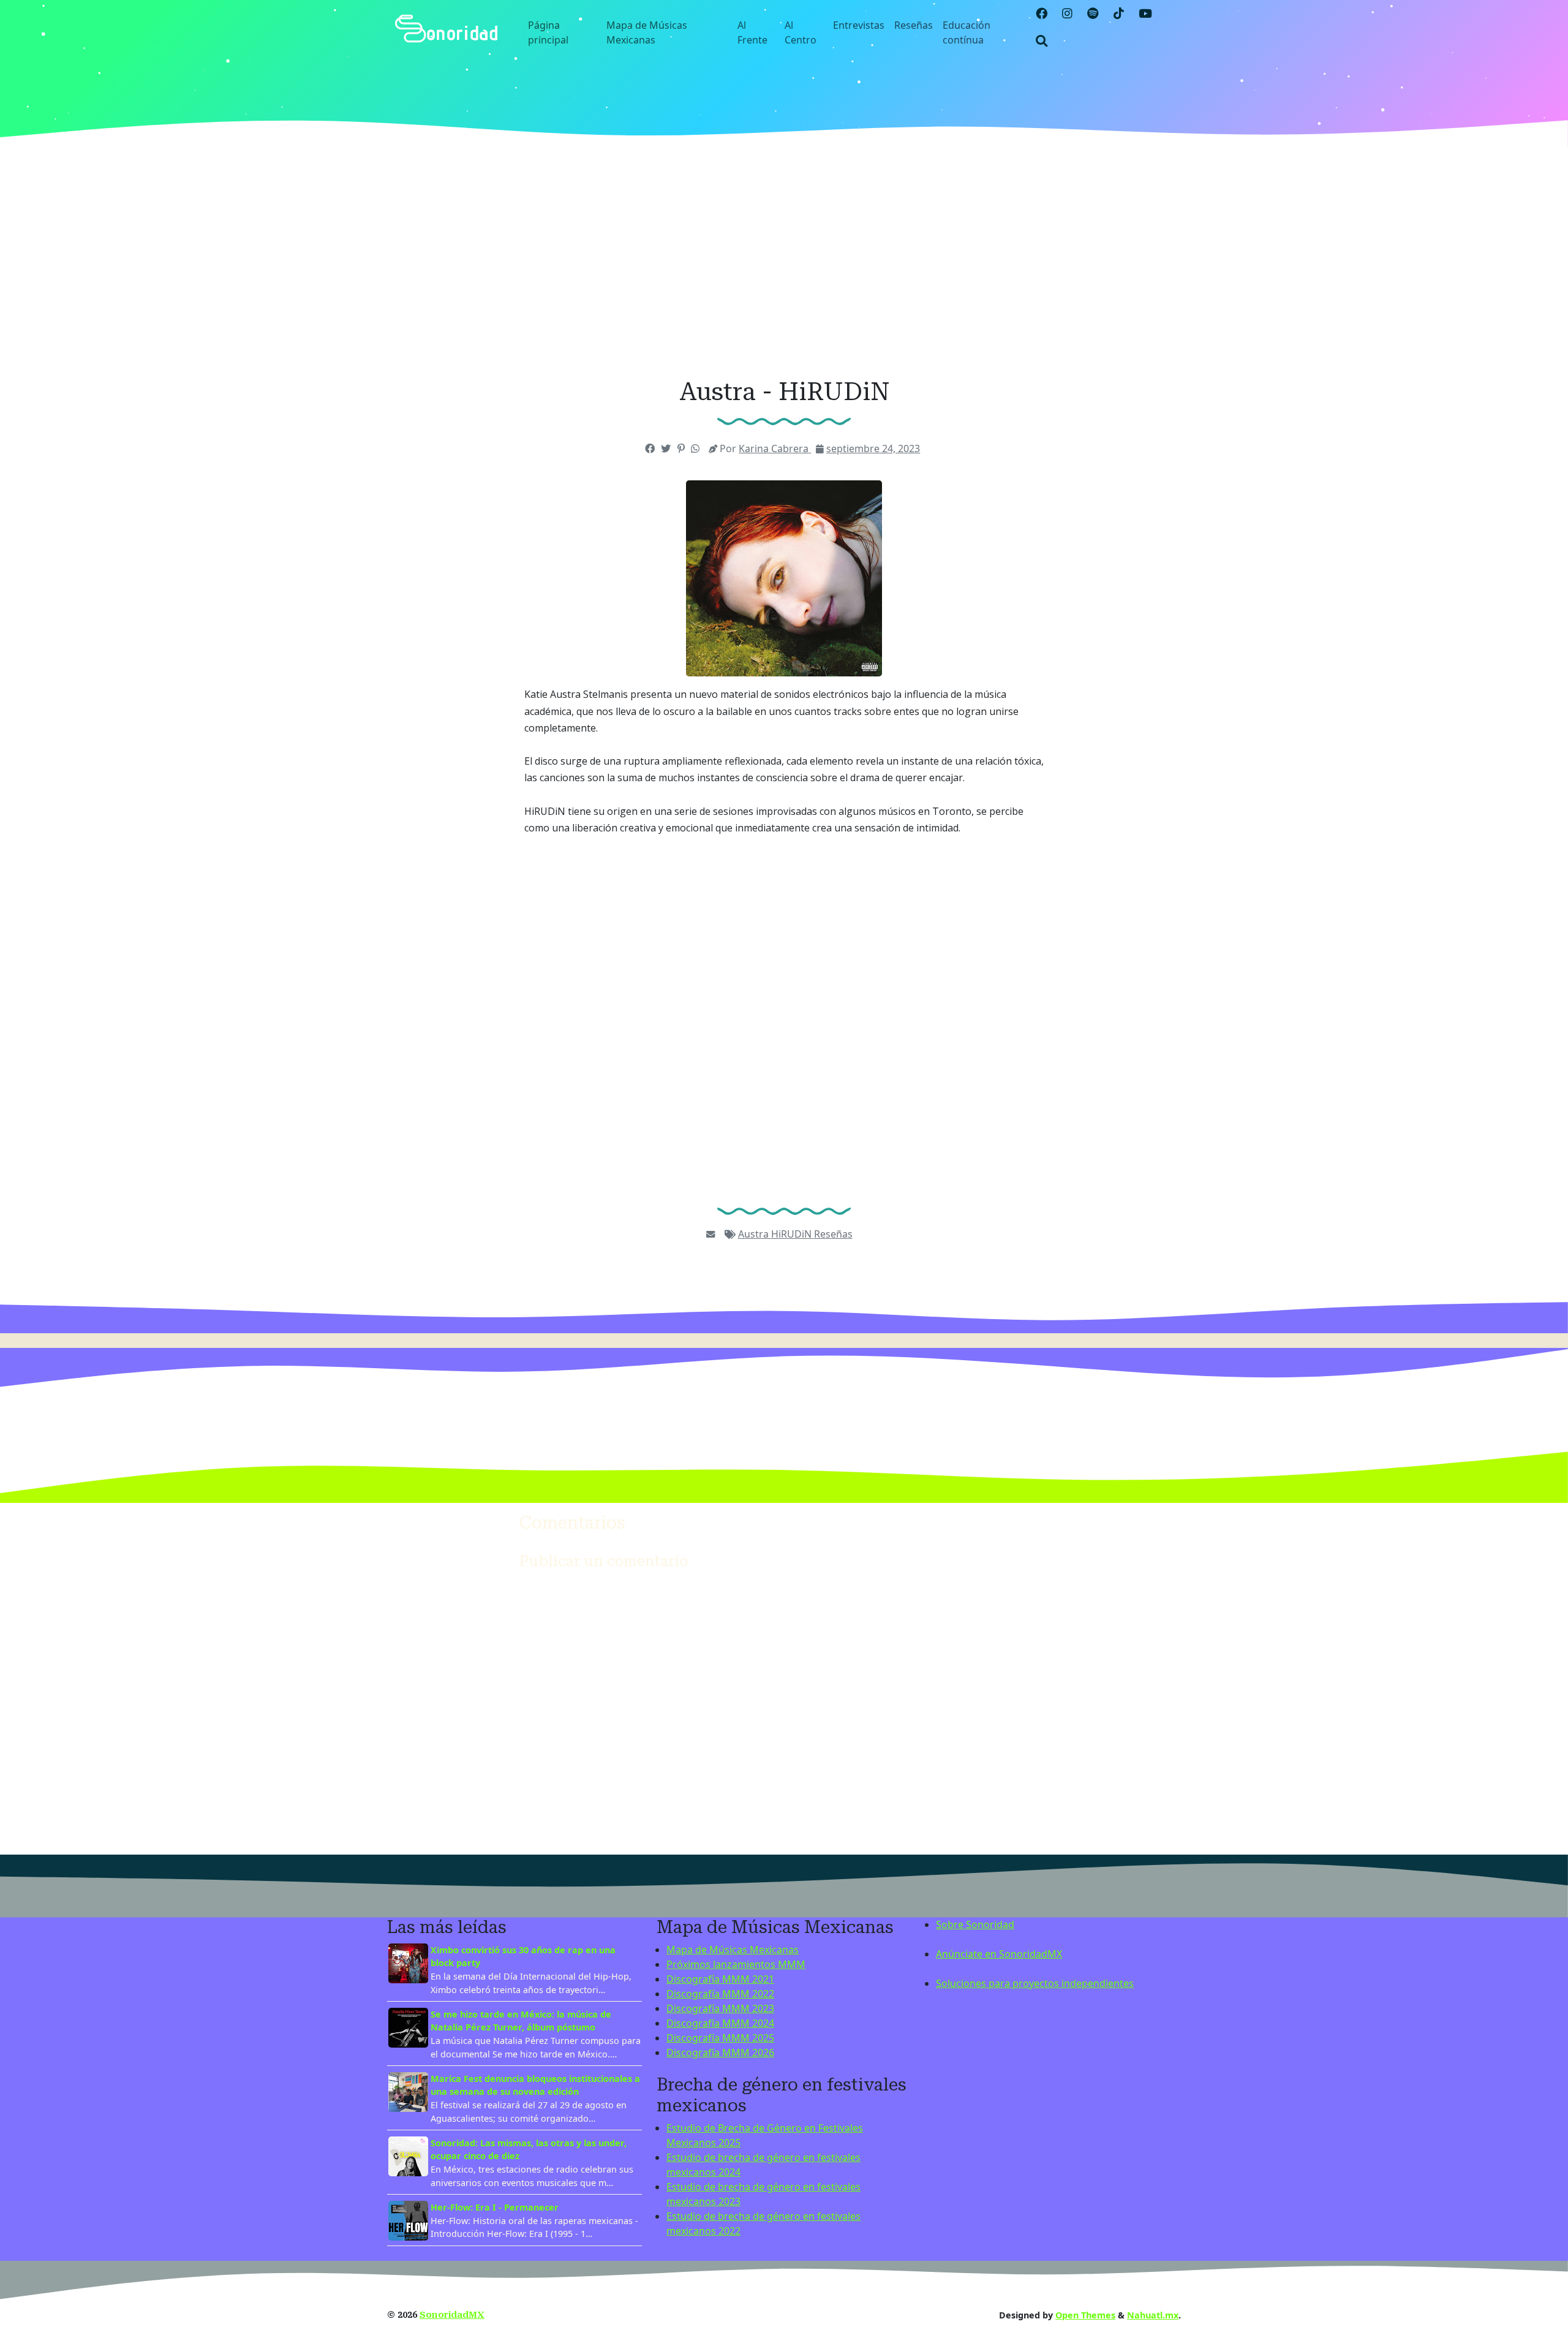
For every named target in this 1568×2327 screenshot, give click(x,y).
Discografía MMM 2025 (720, 2038)
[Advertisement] (784, 262)
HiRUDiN (793, 1234)
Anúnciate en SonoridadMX (999, 1954)
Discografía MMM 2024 (720, 2023)
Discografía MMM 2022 (720, 1994)
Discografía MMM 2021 (720, 1979)
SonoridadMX (452, 2315)
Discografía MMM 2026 (720, 2053)
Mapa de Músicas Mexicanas (647, 32)
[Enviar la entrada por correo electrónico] (710, 1234)
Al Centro (801, 32)
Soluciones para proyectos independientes (1035, 1983)
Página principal (548, 32)
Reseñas (914, 25)
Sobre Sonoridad (975, 1924)
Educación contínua (967, 32)
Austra (755, 1234)
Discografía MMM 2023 (720, 2008)
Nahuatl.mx (1153, 2315)
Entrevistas (859, 25)
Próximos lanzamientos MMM (736, 1964)
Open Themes (1085, 2315)
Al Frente (752, 32)
